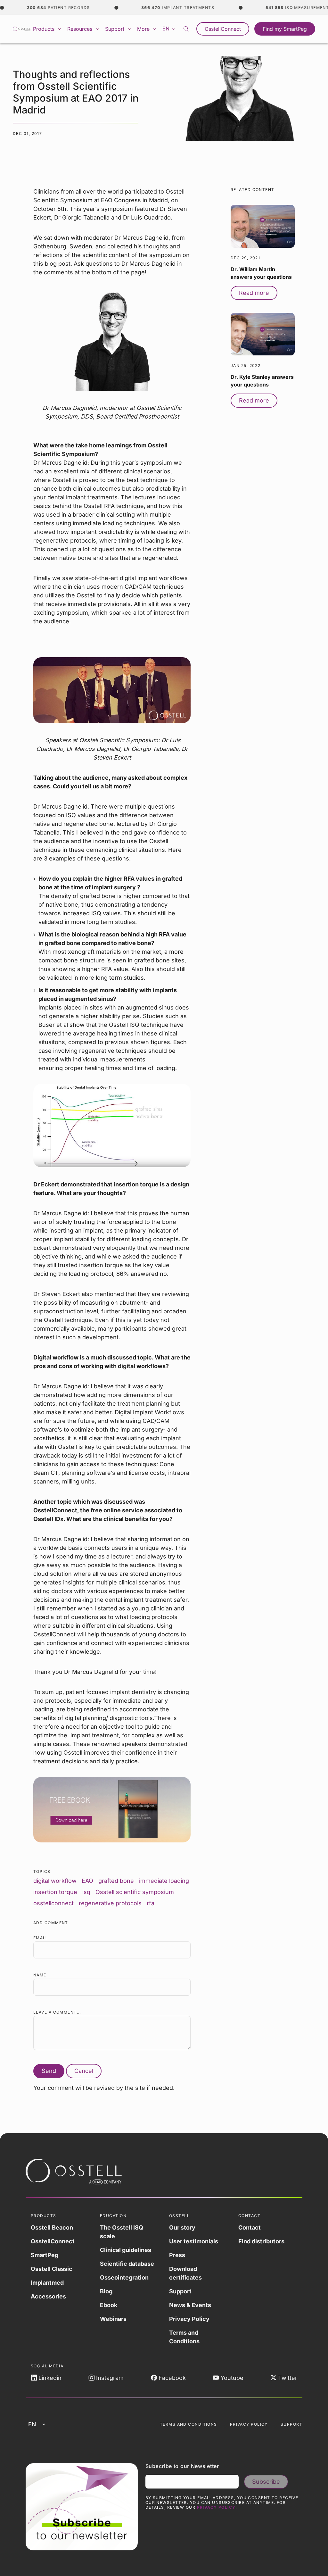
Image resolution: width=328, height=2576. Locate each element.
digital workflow (55, 1881)
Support (180, 2291)
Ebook (109, 2305)
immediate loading (164, 1881)
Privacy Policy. (217, 2507)
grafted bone (116, 1881)
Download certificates (185, 2273)
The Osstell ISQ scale (122, 2232)
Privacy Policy (189, 2319)
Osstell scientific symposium (135, 1892)
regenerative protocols (110, 1903)
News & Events (190, 2305)
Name (40, 1975)
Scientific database (127, 2264)
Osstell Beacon (52, 2227)
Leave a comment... (57, 2012)
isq (86, 1892)
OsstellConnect (223, 29)
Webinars (113, 2319)
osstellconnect (53, 1903)
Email (40, 1938)
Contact (250, 2227)
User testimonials (194, 2241)
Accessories (48, 2296)
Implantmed (47, 2283)
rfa (151, 1903)
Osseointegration (124, 2277)
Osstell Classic (52, 2269)
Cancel (84, 2071)
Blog (106, 2291)
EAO (87, 1881)
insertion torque (55, 1892)
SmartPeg (45, 2255)
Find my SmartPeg (285, 29)
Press (177, 2255)
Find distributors (261, 2241)
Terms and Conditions (184, 2337)
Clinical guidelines (126, 2250)
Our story (182, 2227)
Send (49, 2071)
